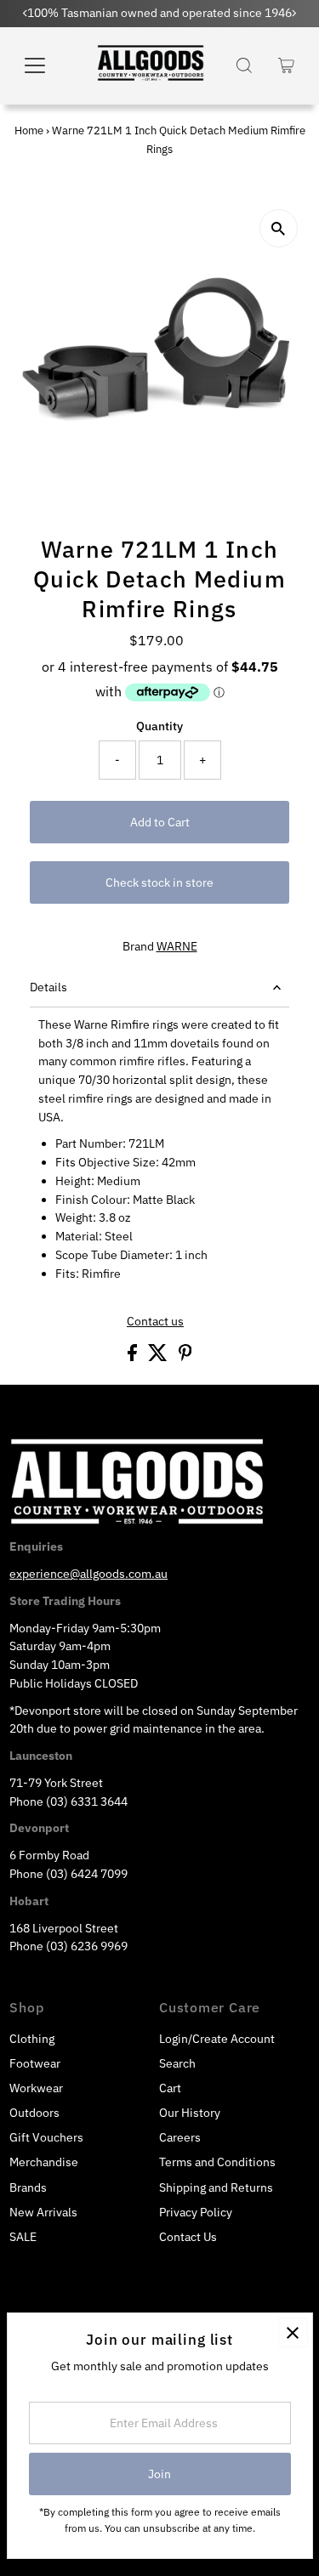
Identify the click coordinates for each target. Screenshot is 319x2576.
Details (48, 987)
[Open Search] (244, 65)
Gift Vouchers (46, 2137)
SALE (23, 2237)
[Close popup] (293, 2332)
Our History (190, 2113)
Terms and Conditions (217, 2162)
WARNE (177, 946)
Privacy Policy (196, 2212)
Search (177, 2063)
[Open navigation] (46, 65)
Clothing (32, 2039)
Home (29, 131)
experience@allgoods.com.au (88, 1574)
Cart (170, 2088)
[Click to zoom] (279, 228)
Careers (180, 2137)
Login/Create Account (217, 2039)
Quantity (159, 726)
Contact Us (188, 2237)
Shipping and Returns (216, 2187)
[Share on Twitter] (159, 1357)
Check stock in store (159, 882)
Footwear (35, 2063)
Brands (28, 2187)
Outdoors (34, 2113)
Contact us (155, 1322)
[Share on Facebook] (134, 1357)
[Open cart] (286, 65)
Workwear (36, 2088)
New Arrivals (43, 2212)
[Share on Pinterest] (185, 1357)
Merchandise (44, 2162)
